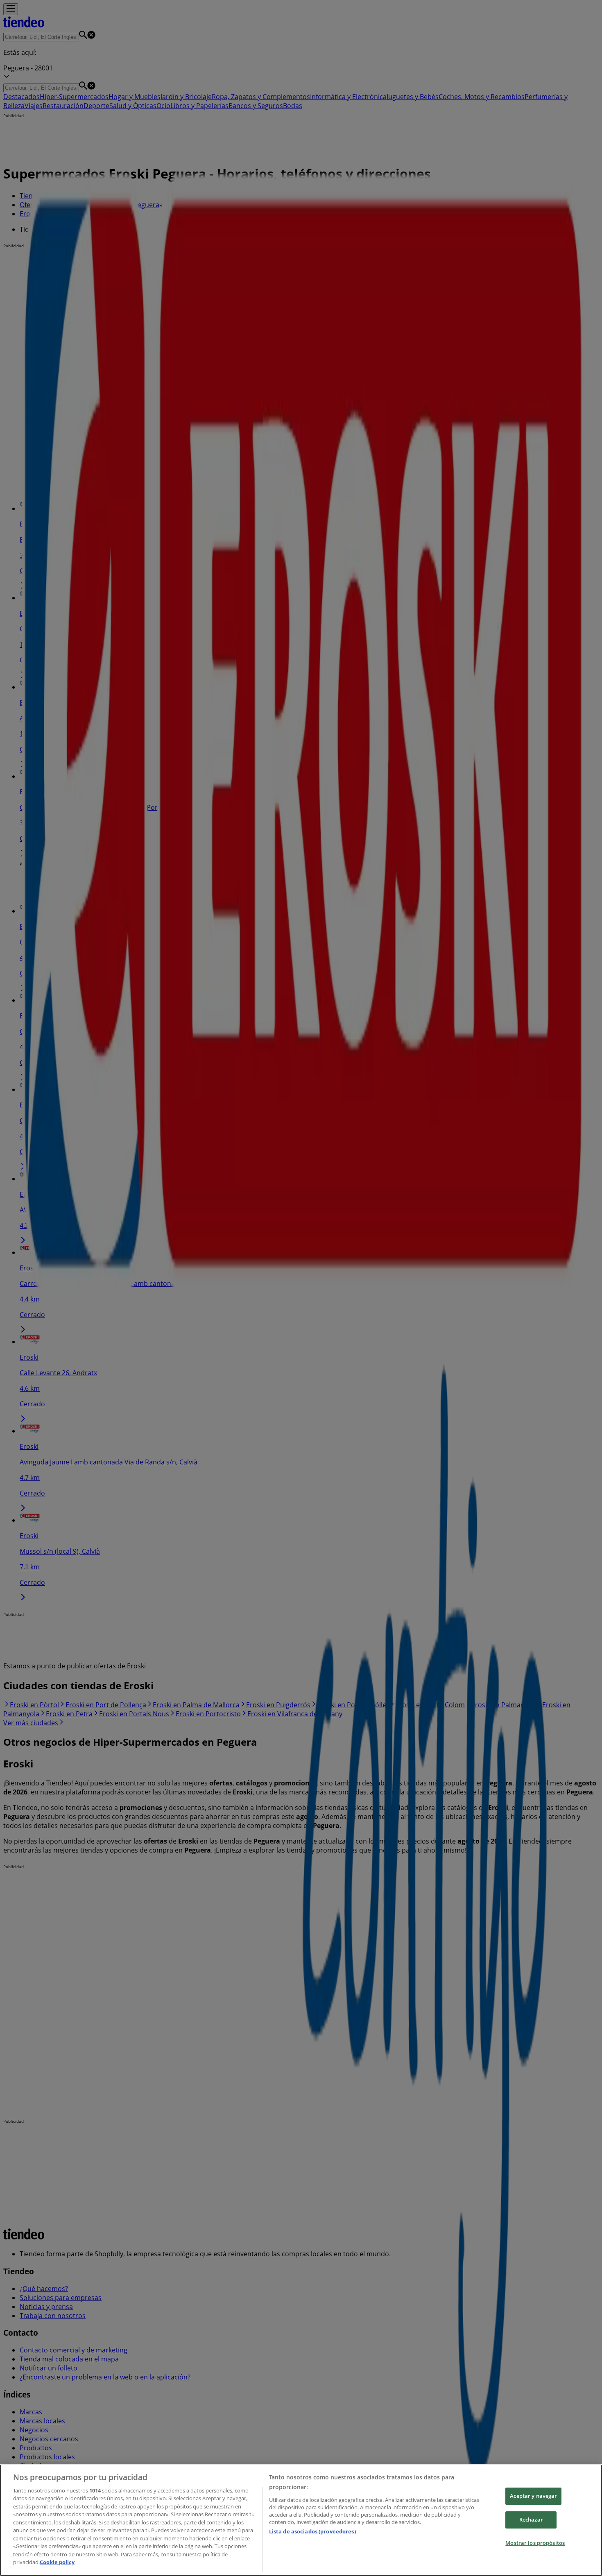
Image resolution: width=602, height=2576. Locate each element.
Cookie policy (57, 2562)
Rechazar (531, 2520)
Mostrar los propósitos (535, 2543)
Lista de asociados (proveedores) (312, 2531)
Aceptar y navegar (533, 2496)
